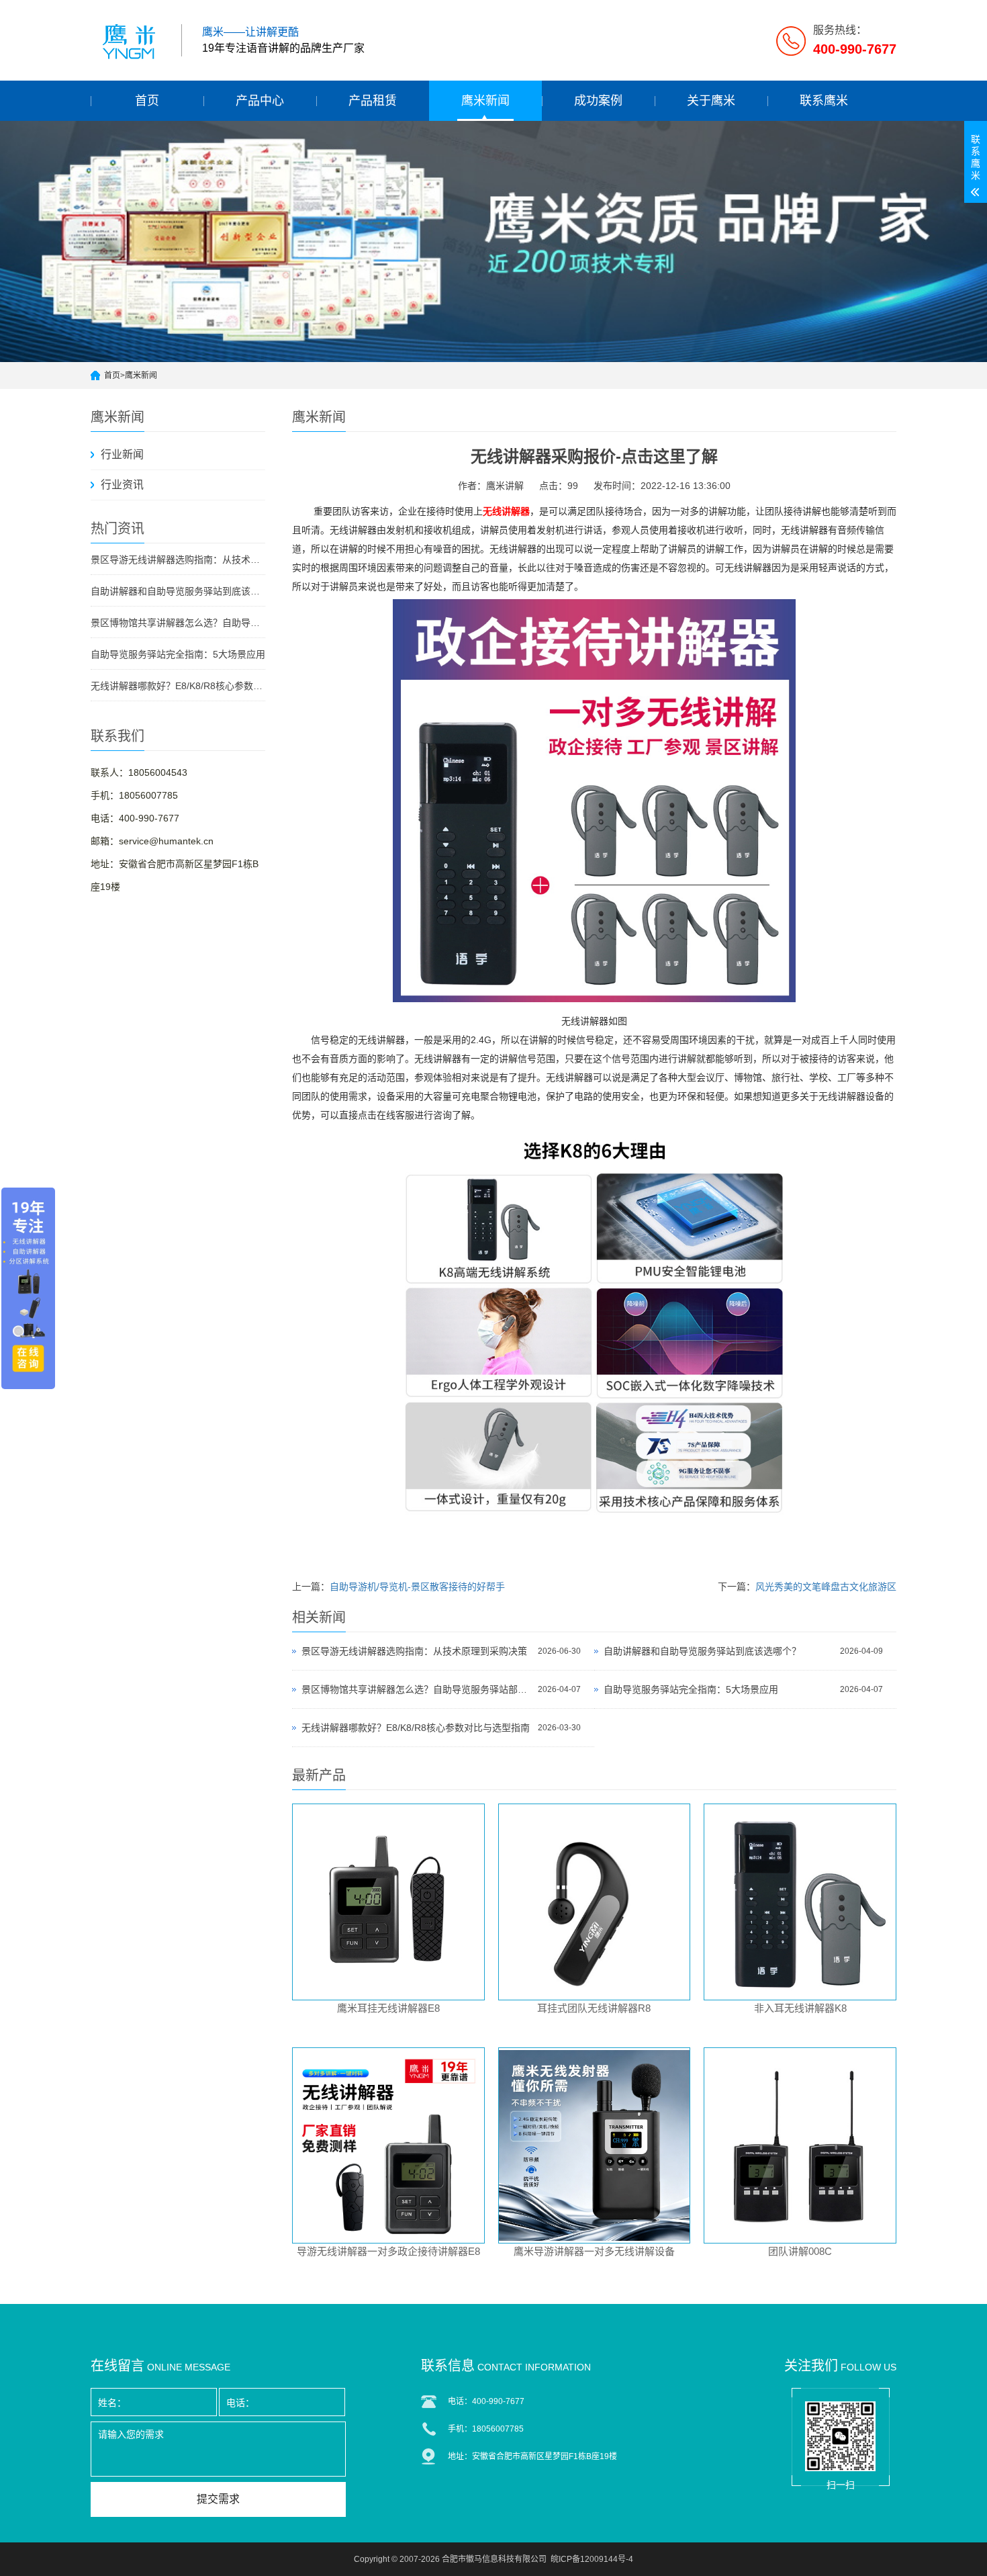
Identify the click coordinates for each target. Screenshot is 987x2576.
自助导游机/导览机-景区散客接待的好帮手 (417, 1587)
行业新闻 (122, 454)
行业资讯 (122, 485)
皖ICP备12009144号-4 (592, 2559)
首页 (147, 101)
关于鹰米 (711, 101)
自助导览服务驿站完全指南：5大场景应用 (178, 654)
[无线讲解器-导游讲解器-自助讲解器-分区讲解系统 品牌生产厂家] (131, 40)
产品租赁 (373, 101)
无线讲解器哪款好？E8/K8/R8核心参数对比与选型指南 (178, 686)
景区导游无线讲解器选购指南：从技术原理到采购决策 (178, 560)
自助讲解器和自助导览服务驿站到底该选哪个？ (178, 591)
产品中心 (260, 101)
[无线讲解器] (594, 1002)
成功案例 (598, 101)
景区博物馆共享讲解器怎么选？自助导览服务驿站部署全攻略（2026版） (178, 623)
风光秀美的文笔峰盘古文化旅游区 (826, 1587)
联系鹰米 (824, 101)
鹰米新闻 (485, 101)
